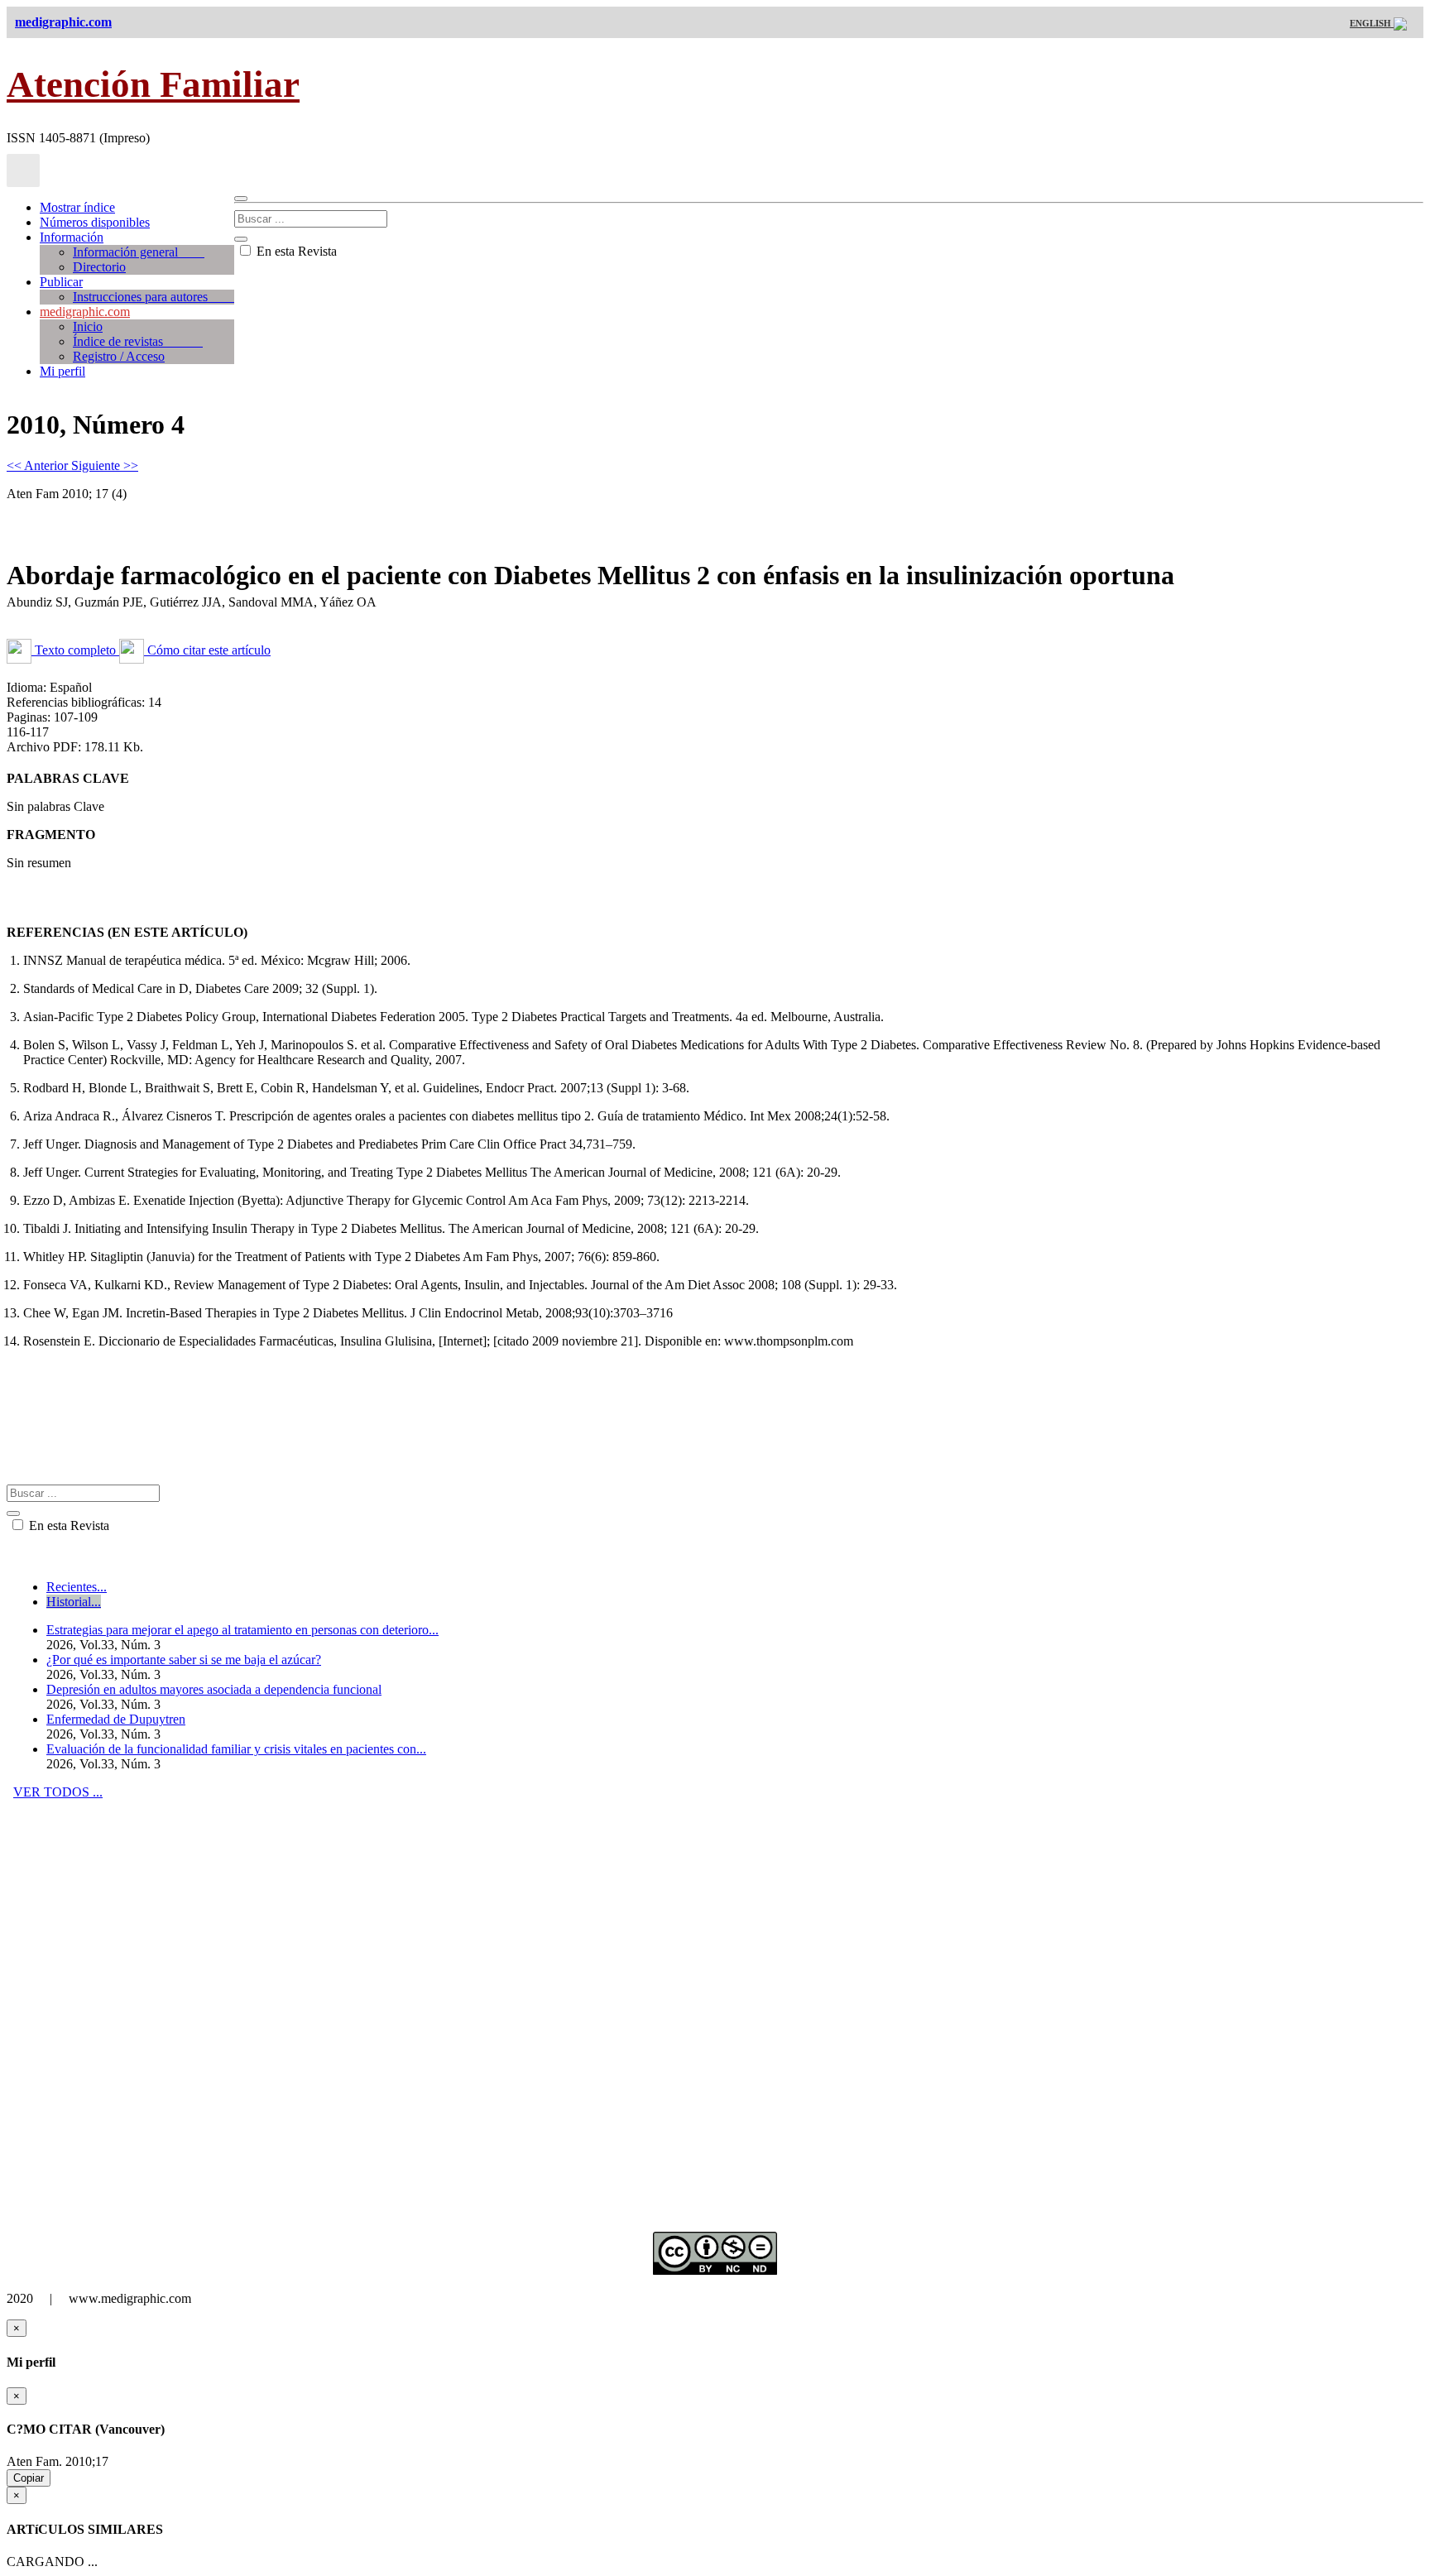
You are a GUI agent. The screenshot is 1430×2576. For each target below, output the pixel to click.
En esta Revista (295, 251)
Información (72, 237)
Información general (139, 252)
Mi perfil (62, 371)
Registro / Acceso (119, 356)
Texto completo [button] (75, 650)
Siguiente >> (105, 465)
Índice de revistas (138, 341)
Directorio (99, 267)
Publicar (61, 282)
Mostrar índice (77, 207)
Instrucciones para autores (154, 297)
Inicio (88, 326)
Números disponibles (95, 222)
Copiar (29, 2478)
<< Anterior (39, 465)
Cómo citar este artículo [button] (207, 650)
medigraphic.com (85, 312)
